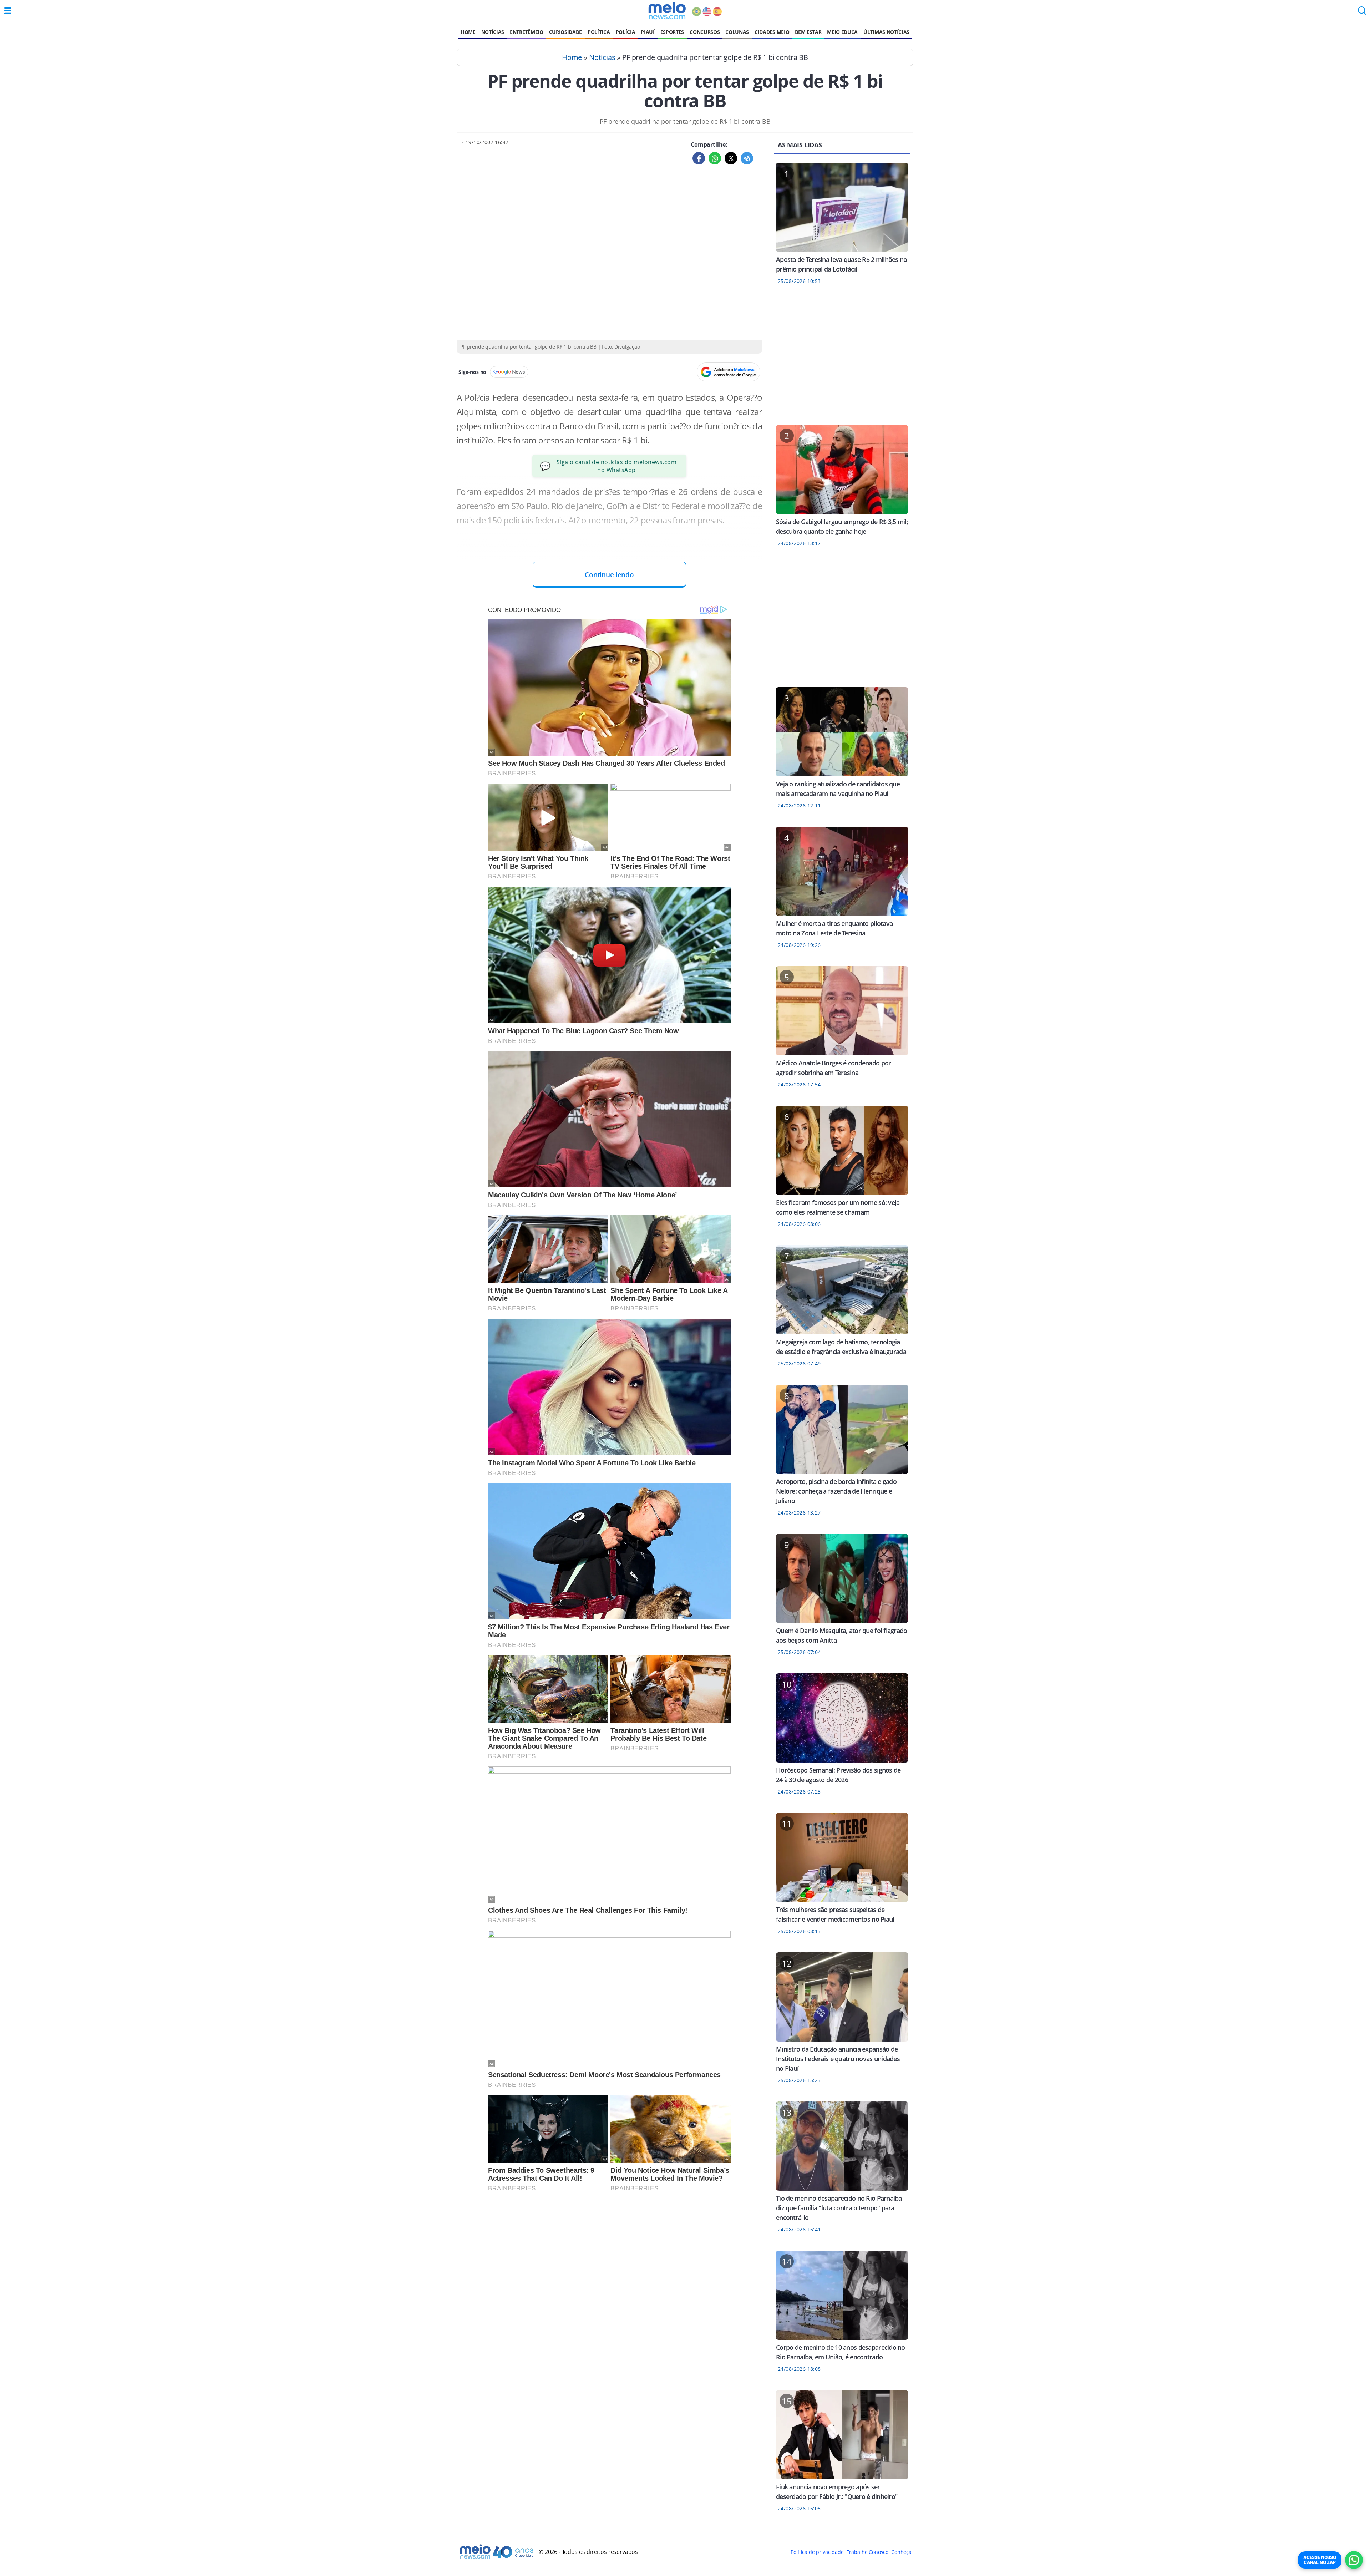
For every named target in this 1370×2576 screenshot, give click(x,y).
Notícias (493, 32)
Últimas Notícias (886, 32)
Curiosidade (565, 32)
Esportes (672, 32)
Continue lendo (609, 575)
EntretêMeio (526, 32)
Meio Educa (842, 32)
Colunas (737, 32)
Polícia (626, 32)
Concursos (705, 32)
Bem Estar (808, 32)
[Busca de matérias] (1362, 13)
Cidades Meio (772, 32)
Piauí (648, 32)
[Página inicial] (667, 11)
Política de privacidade (817, 2552)
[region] (842, 359)
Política (599, 32)
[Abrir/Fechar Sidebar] (8, 11)
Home (468, 32)
